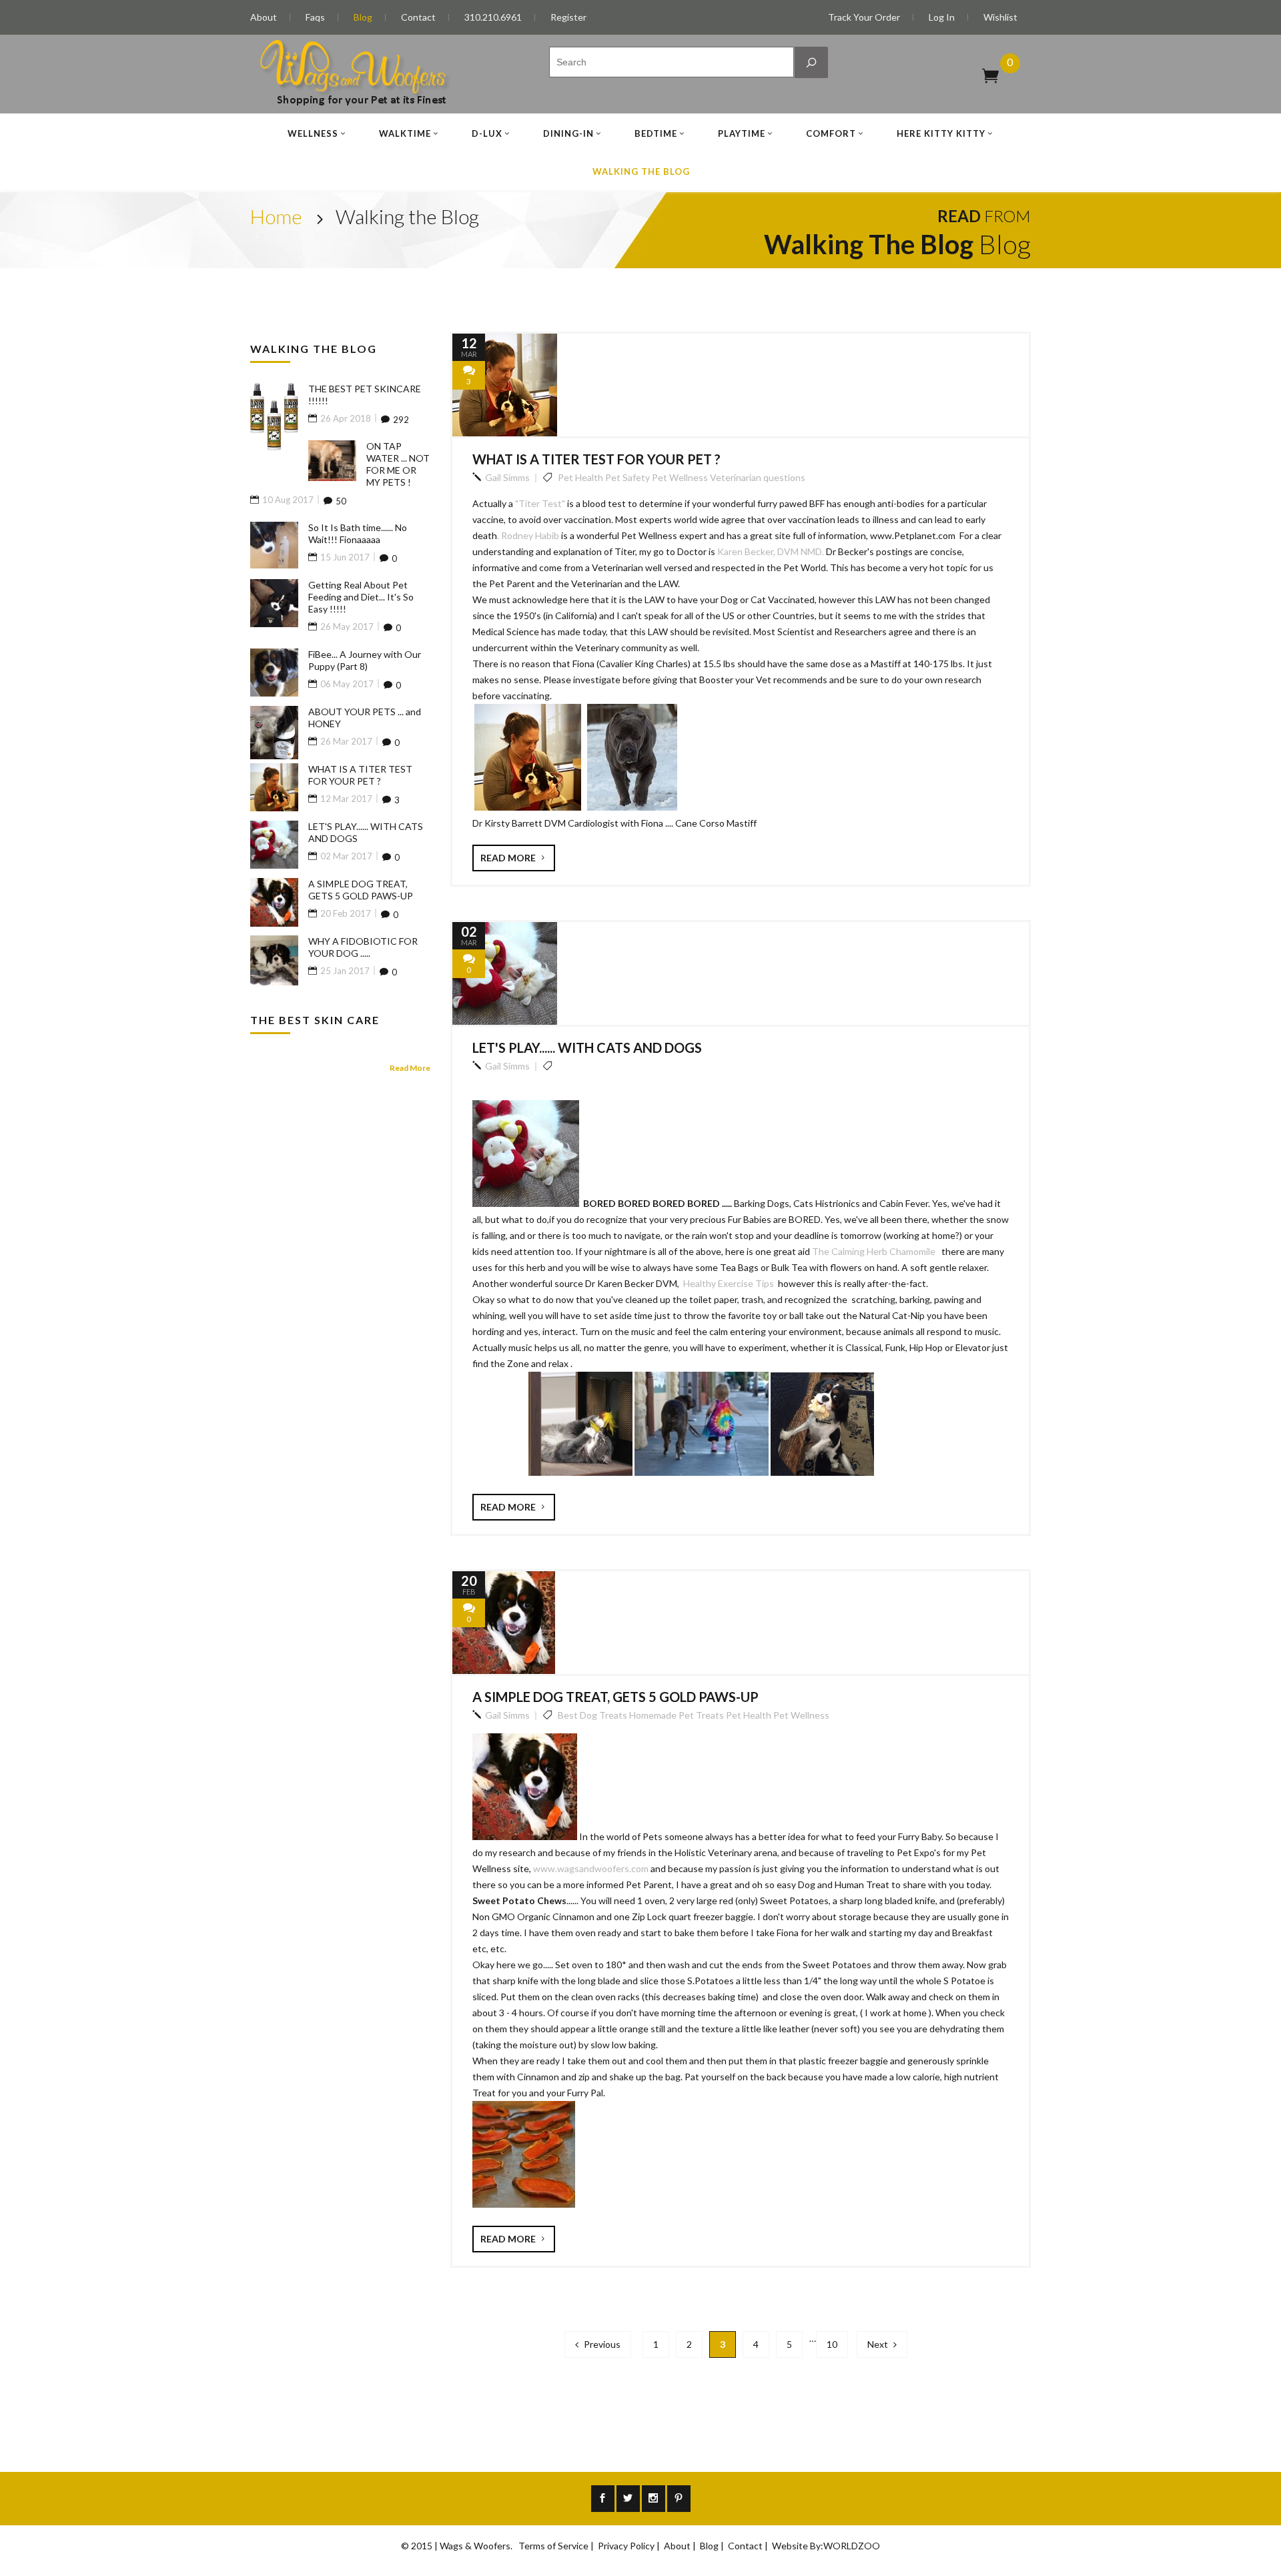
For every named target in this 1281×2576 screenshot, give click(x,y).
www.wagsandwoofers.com (592, 1868)
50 (341, 501)
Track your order (864, 17)
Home (276, 216)
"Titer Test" (540, 503)
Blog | (713, 2546)
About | (681, 2546)
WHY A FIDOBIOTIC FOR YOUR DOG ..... (363, 947)
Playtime (742, 133)
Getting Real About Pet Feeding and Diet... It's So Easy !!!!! (361, 597)
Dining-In (568, 133)
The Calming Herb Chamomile (877, 1251)
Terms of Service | (557, 2546)
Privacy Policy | (630, 2546)
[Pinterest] (679, 2499)
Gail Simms (507, 477)
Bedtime (656, 133)
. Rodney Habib (528, 535)
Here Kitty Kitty (941, 133)
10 (832, 2344)
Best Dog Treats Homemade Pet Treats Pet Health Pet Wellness (693, 1715)
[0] (990, 75)
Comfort (831, 133)
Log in (942, 17)
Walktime (405, 133)
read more (509, 858)
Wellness (313, 133)
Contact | (749, 2546)
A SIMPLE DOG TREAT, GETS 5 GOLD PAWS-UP (615, 1697)
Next (879, 2344)
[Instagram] (654, 2499)
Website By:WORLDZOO (826, 2546)
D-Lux (487, 133)
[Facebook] (603, 2499)
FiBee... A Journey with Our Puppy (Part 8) (365, 660)
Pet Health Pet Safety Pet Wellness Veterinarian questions (681, 477)
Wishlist (1000, 17)
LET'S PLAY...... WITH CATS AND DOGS (587, 1047)
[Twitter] (628, 2499)
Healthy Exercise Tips (730, 1283)
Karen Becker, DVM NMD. (770, 551)
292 (401, 420)
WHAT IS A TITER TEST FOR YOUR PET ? (596, 459)
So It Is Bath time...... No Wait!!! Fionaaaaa (358, 533)
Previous (601, 2344)
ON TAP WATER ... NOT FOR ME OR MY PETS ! (398, 464)
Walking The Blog (641, 171)
